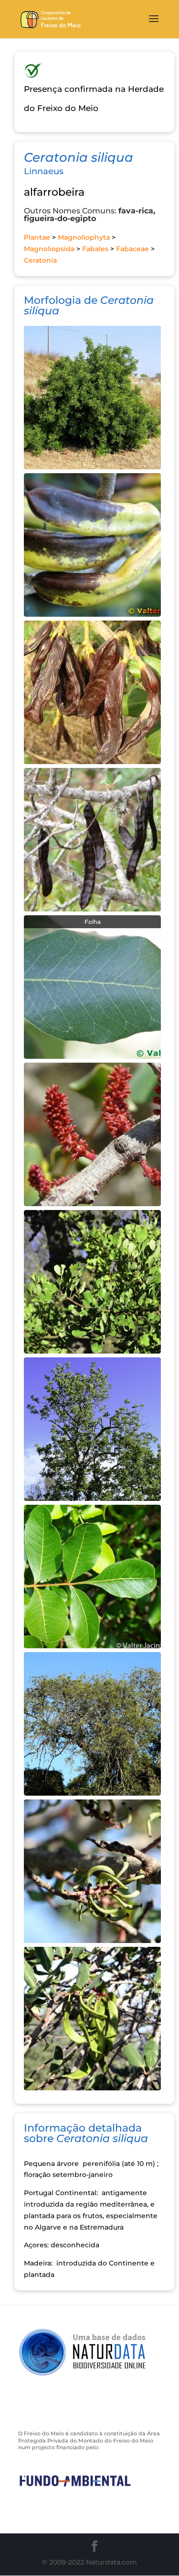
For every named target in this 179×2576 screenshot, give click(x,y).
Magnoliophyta (84, 237)
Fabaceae (132, 249)
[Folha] (92, 986)
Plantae (37, 237)
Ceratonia (40, 260)
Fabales (95, 249)
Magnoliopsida (49, 249)
